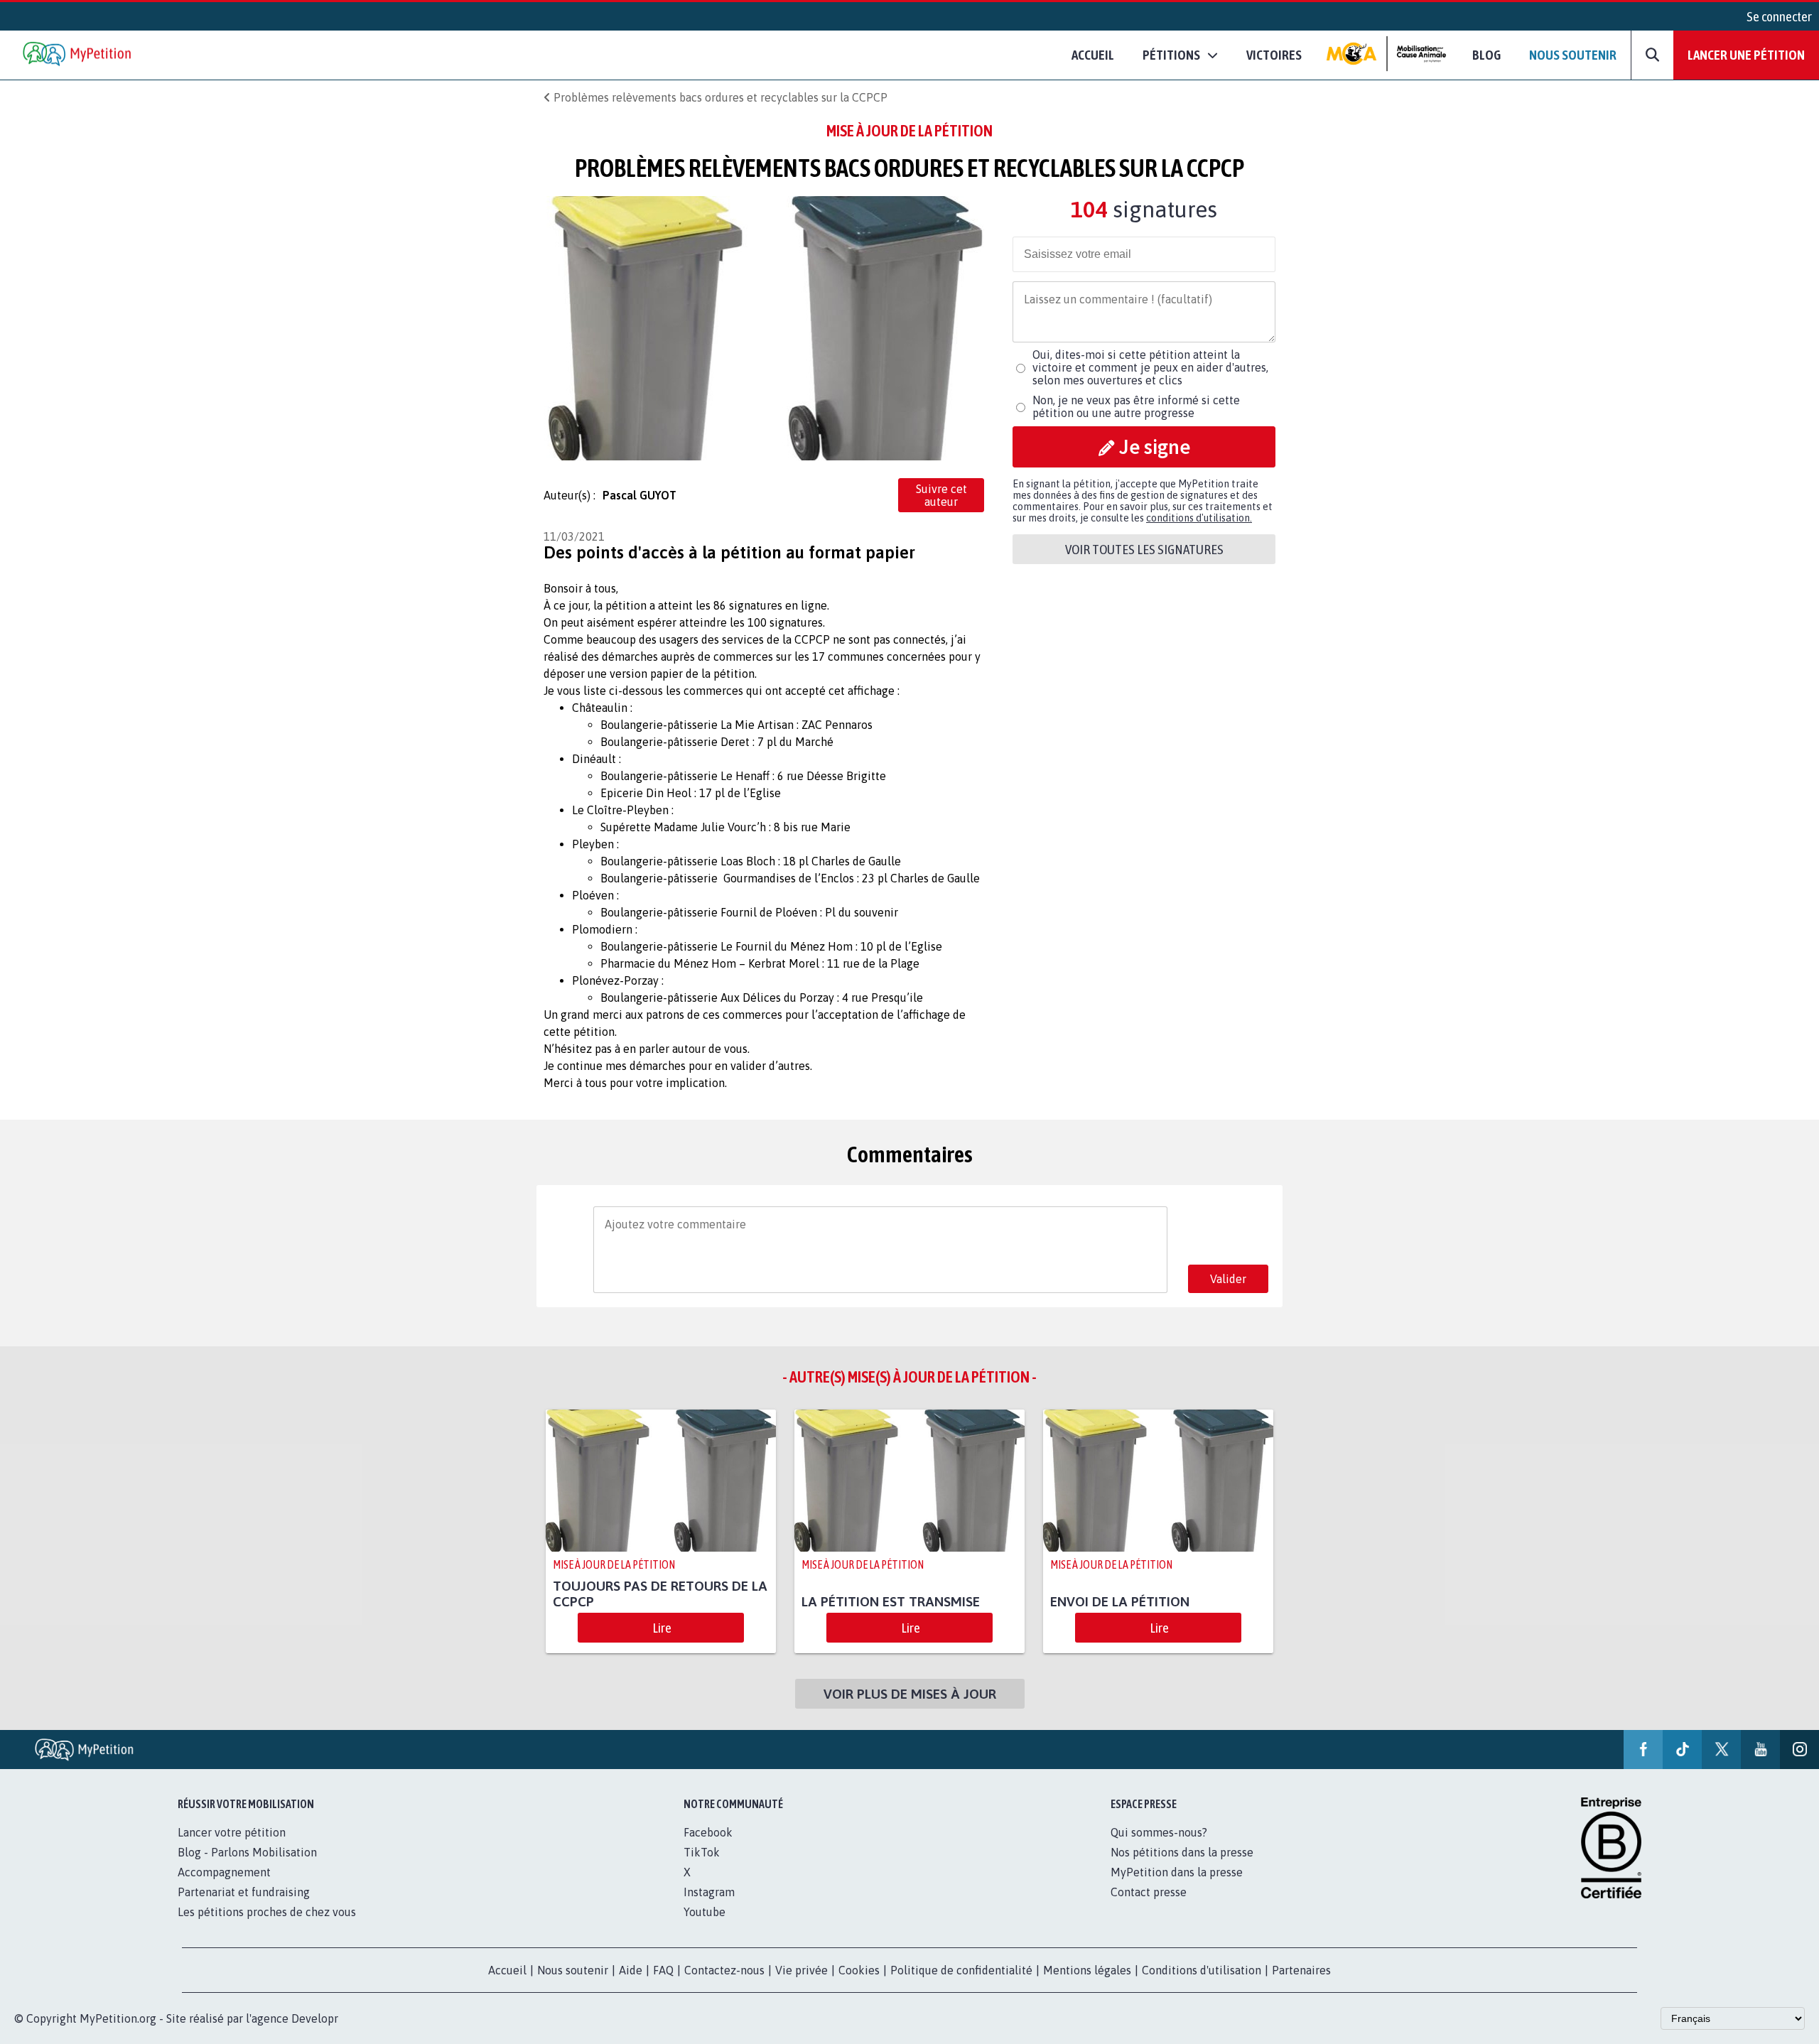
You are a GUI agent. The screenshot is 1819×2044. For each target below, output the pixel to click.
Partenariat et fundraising (244, 1892)
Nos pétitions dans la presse (1182, 1852)
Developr (315, 2018)
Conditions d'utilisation (1202, 1970)
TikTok (702, 1852)
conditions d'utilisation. (1199, 518)
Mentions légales (1087, 1970)
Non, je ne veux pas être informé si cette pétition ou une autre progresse (1136, 406)
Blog (1486, 55)
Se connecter (1779, 16)
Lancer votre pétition (232, 1832)
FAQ (663, 1970)
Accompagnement (224, 1872)
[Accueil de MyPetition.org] (78, 55)
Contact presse (1149, 1892)
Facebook (708, 1832)
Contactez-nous (724, 1970)
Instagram (709, 1892)
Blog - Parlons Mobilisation (247, 1852)
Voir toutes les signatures (1144, 549)
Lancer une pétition (1746, 55)
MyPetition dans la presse (1177, 1872)
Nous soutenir (1573, 55)
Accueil (1093, 55)
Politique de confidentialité (961, 1970)
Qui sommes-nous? (1159, 1832)
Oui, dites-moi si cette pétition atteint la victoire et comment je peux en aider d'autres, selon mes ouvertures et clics (1150, 367)
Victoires (1274, 55)
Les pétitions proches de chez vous (267, 1912)
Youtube (705, 1912)
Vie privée (801, 1970)
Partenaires (1301, 1970)
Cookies (859, 1970)
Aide (631, 1970)
